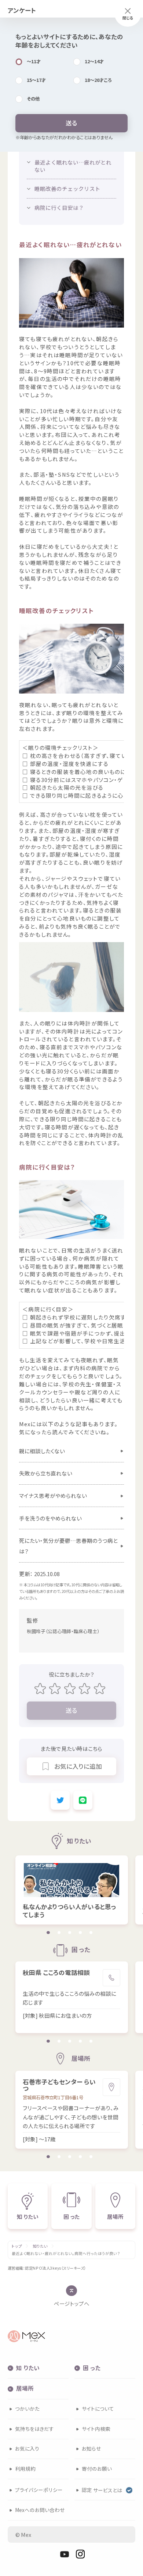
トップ (17, 2246)
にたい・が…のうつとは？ (68, 1546)
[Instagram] (80, 2554)
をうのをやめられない (50, 1518)
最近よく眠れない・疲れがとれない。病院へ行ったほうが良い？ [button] (66, 2254)
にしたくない (42, 1451)
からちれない (46, 1473)
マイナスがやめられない (53, 1495)
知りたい (40, 2246)
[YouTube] (65, 2554)
